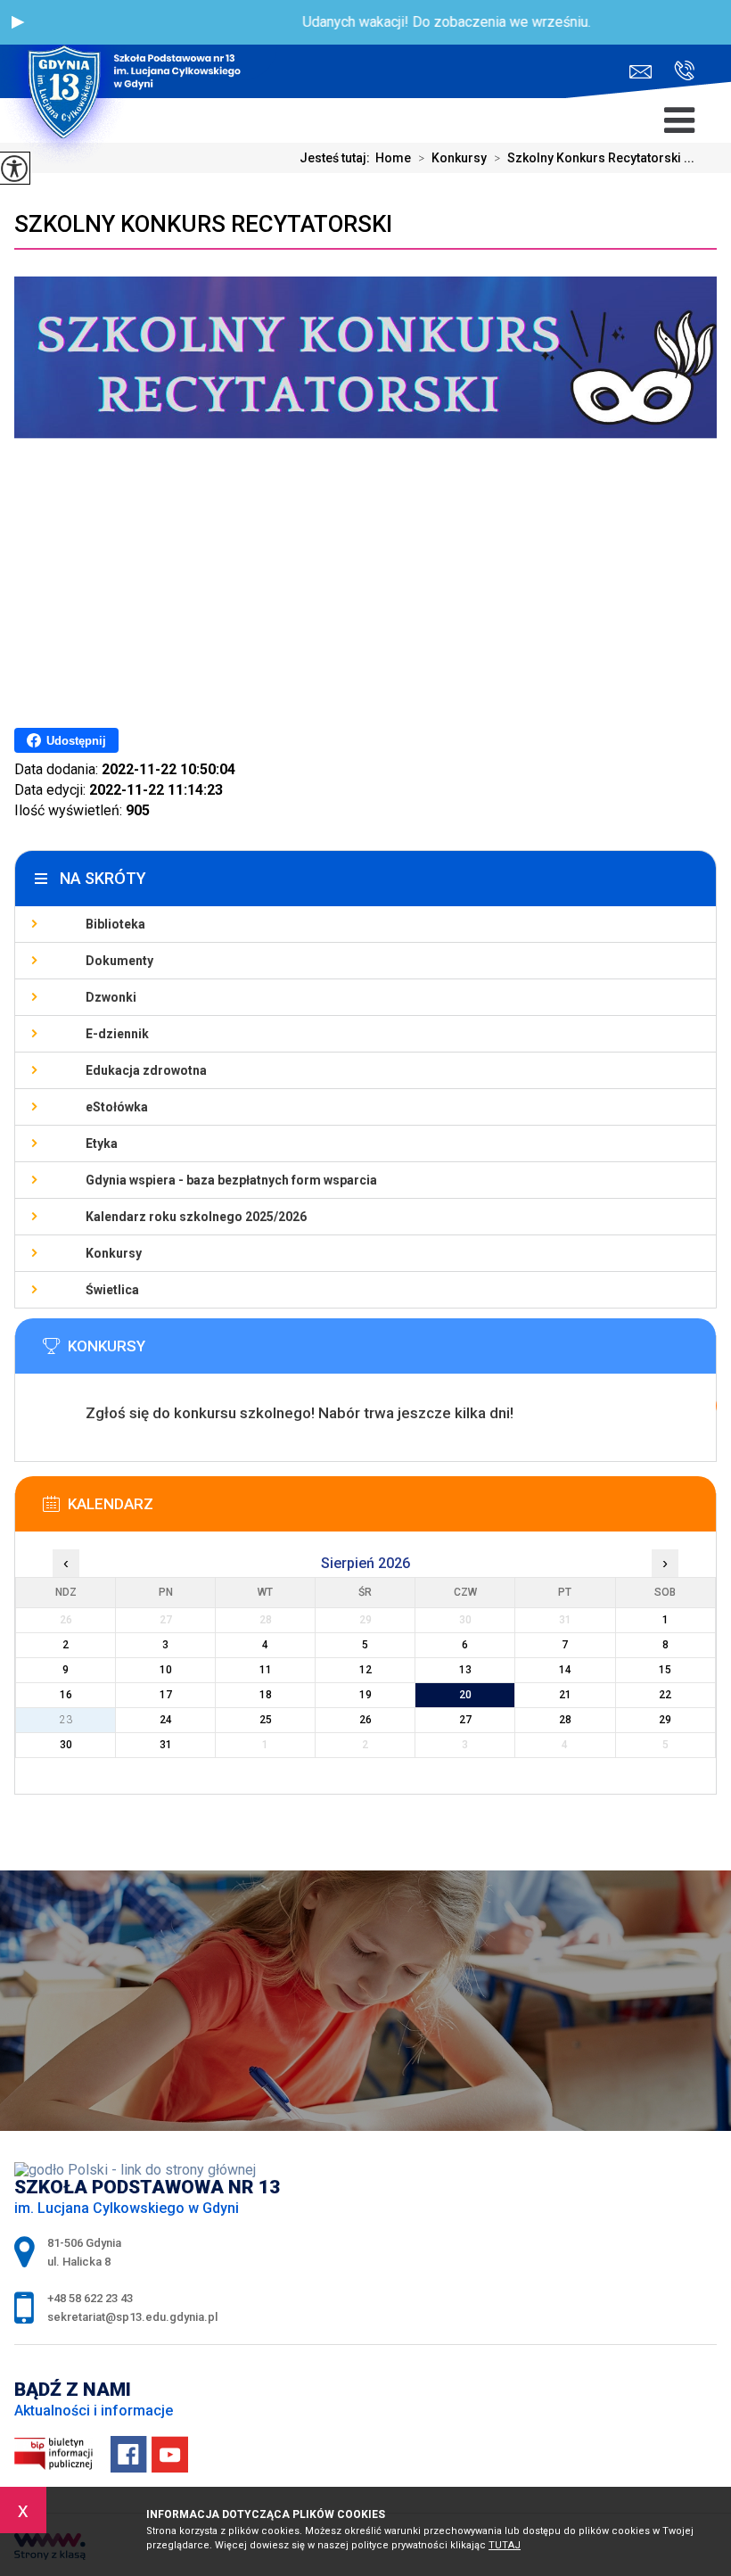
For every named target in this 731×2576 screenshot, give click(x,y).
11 (266, 1670)
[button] (18, 22)
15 (665, 1670)
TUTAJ (505, 2545)
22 (665, 1695)
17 (166, 1695)
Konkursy (452, 158)
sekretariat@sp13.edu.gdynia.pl (645, 72)
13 (465, 1670)
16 (66, 1695)
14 (565, 1670)
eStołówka (117, 1107)
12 (365, 1670)
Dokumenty (119, 961)
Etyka (102, 1144)
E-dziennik (117, 1034)
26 (365, 1720)
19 (365, 1695)
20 (465, 1695)
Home (393, 158)
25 (266, 1720)
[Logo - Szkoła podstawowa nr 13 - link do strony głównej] (139, 49)
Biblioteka (115, 924)
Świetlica (112, 1290)
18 (266, 1695)
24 (166, 1720)
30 (66, 1745)
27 (465, 1720)
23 (66, 1720)
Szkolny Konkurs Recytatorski (203, 224)
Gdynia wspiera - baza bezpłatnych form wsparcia (231, 1180)
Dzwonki (111, 997)
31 (166, 1745)
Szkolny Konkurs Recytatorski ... (594, 158)
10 (166, 1670)
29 (665, 1720)
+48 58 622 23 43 (678, 72)
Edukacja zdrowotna (146, 1070)
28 (565, 1720)
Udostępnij (76, 741)
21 (565, 1695)
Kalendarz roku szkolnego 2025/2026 (196, 1217)
